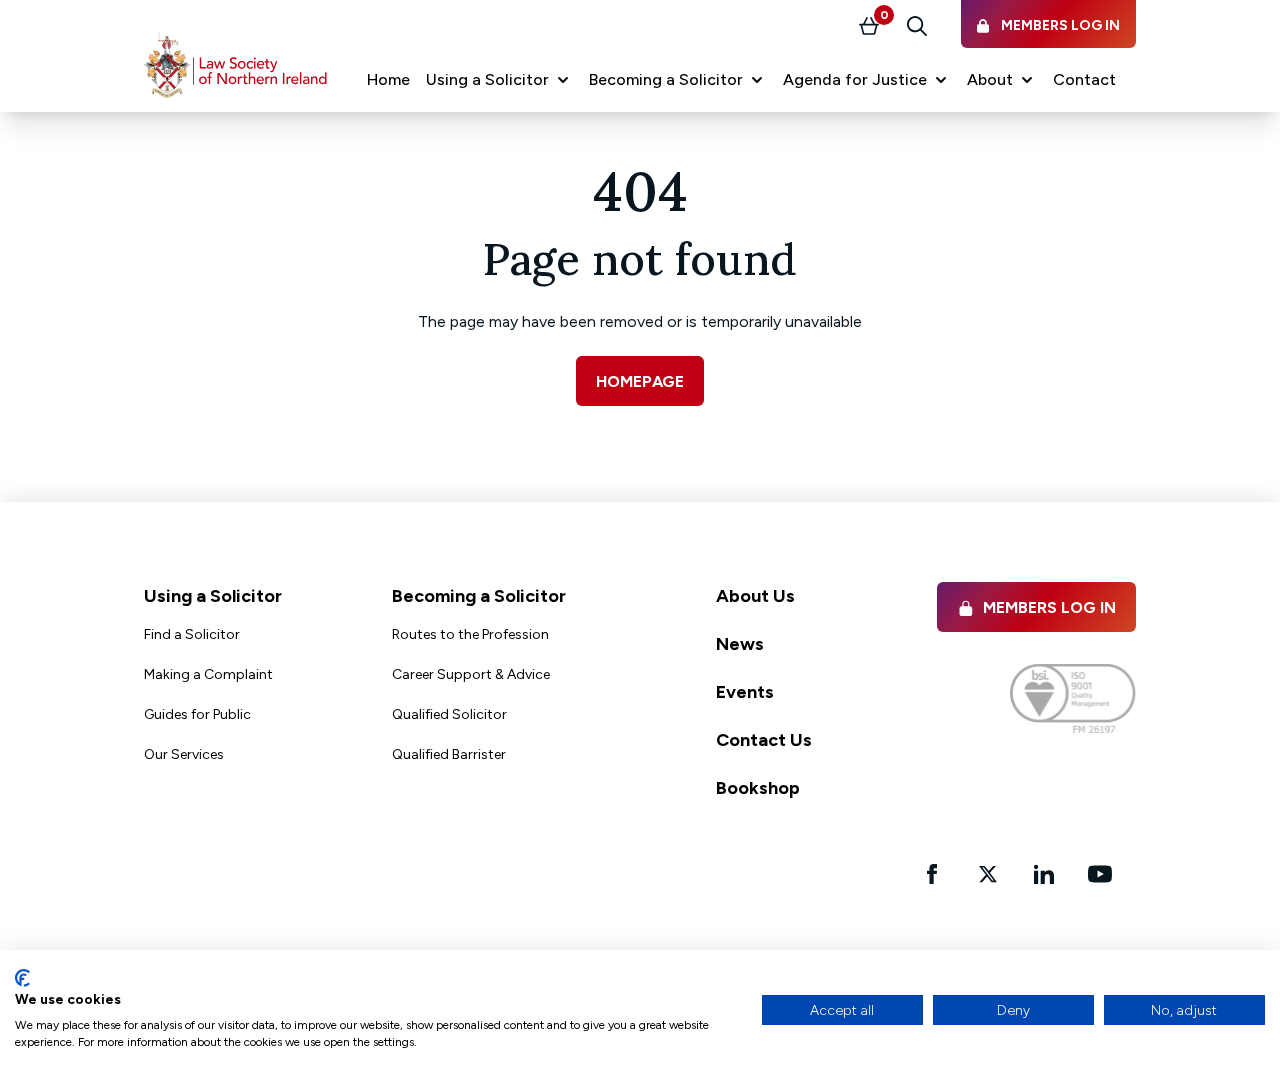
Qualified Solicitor (449, 714)
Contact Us (764, 740)
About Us (755, 596)
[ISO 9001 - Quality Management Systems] (1073, 698)
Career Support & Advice (471, 674)
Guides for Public (197, 714)
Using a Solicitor (213, 596)
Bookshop (758, 788)
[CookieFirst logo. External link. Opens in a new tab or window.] (22, 978)
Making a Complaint (208, 674)
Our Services (184, 754)
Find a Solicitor (192, 634)
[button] (499, 80)
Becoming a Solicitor (479, 596)
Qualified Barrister (449, 754)
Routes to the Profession (470, 634)
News (740, 644)
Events (745, 692)
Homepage (640, 381)
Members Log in (1049, 607)
